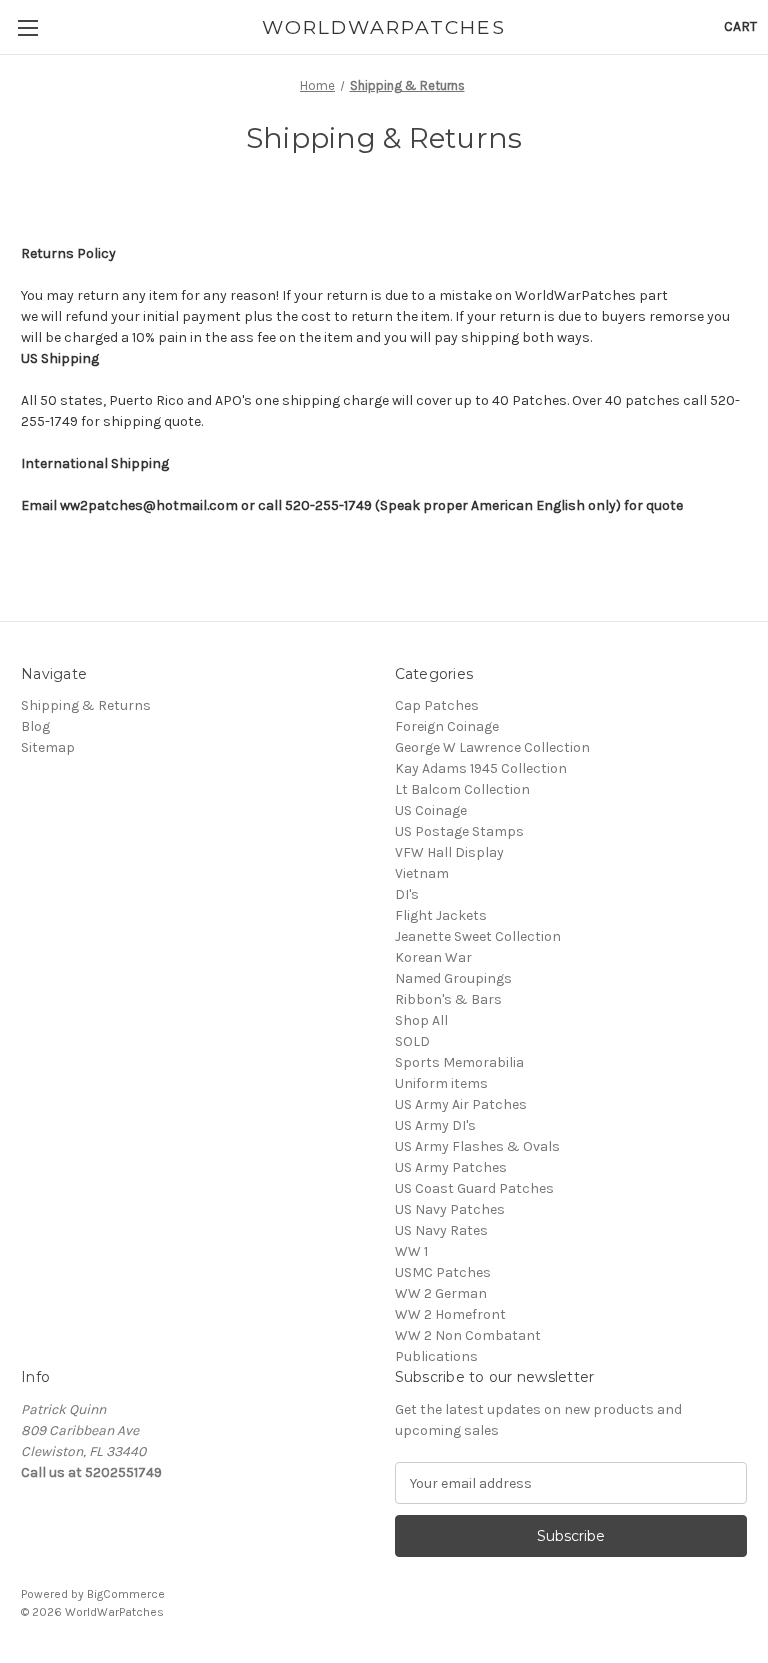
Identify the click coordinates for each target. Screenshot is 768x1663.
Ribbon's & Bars (448, 999)
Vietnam (422, 873)
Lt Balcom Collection (462, 789)
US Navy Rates (441, 1230)
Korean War (433, 957)
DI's (407, 894)
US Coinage (431, 810)
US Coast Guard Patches (474, 1188)
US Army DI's (435, 1125)
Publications (436, 1356)
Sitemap (48, 747)
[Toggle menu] (27, 27)
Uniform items (441, 1083)
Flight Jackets (441, 915)
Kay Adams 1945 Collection (481, 768)
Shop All (421, 1020)
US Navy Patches (450, 1209)
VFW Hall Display (449, 852)
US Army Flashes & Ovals (477, 1146)
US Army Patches (451, 1167)
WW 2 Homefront (450, 1314)
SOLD (412, 1041)
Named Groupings (453, 978)
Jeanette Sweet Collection (478, 936)
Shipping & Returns (86, 705)
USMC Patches (443, 1272)
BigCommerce (126, 1594)
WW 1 (411, 1251)
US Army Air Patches (461, 1104)
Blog (35, 726)
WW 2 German (441, 1293)
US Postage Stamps (459, 831)
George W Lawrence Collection (492, 747)
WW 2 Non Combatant (468, 1335)
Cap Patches (437, 705)
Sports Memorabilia (459, 1062)
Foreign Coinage (447, 726)
